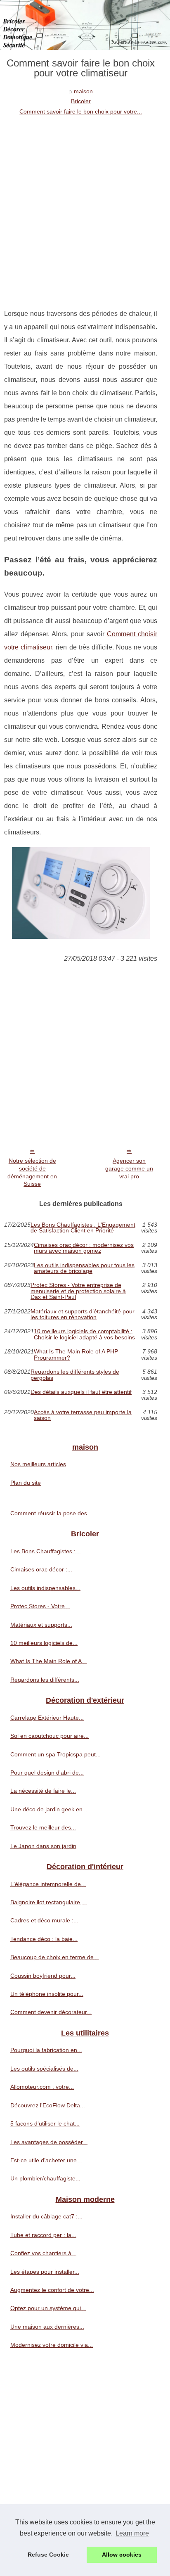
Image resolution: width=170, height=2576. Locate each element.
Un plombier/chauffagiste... (45, 2178)
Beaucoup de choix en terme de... (54, 1957)
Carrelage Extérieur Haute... (47, 1718)
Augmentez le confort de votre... (52, 2290)
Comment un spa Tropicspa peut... (55, 1754)
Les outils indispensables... (45, 1588)
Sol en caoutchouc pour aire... (50, 1736)
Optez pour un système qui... (48, 2308)
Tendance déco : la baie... (44, 1939)
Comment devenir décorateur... (51, 2012)
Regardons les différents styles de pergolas (75, 1375)
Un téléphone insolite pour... (47, 1994)
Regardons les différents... (45, 1680)
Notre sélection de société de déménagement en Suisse (32, 1172)
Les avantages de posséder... (49, 2142)
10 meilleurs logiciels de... (44, 1643)
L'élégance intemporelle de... (48, 1884)
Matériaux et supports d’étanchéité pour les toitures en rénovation (83, 1314)
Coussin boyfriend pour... (43, 1976)
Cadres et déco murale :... (44, 1920)
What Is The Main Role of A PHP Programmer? (76, 1354)
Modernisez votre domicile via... (52, 2345)
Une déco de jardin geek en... (49, 1809)
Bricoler (81, 101)
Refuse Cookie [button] (48, 2555)
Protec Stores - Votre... (40, 1606)
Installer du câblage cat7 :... (46, 2216)
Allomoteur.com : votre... (42, 2087)
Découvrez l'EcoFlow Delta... (48, 2105)
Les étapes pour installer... (45, 2272)
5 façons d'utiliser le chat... (45, 2123)
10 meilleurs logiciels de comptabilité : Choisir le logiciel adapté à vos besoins (84, 1334)
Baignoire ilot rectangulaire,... (48, 1902)
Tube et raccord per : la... (43, 2235)
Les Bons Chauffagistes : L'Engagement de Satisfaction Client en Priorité (83, 1228)
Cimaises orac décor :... (41, 1569)
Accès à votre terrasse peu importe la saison (83, 1415)
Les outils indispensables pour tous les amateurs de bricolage (84, 1268)
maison (83, 91)
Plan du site (26, 1483)
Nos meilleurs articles (38, 1464)
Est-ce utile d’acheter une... (46, 2160)
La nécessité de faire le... (43, 1791)
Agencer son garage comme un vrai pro (129, 1168)
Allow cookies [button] (122, 2555)
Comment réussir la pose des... (51, 1513)
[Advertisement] (85, 206)
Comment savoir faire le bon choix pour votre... (81, 111)
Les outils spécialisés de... (44, 2069)
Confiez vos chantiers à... (43, 2253)
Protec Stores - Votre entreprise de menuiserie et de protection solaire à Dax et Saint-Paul (78, 1291)
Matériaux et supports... (41, 1625)
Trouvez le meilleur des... (43, 1827)
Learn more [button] (132, 2533)
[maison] (85, 25)
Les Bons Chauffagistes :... (45, 1551)
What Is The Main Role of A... (48, 1661)
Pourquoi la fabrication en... (46, 2050)
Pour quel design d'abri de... (47, 1773)
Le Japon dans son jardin (43, 1846)
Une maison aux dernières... (47, 2327)
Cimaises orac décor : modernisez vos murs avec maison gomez (84, 1248)
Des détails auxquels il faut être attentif (81, 1392)
